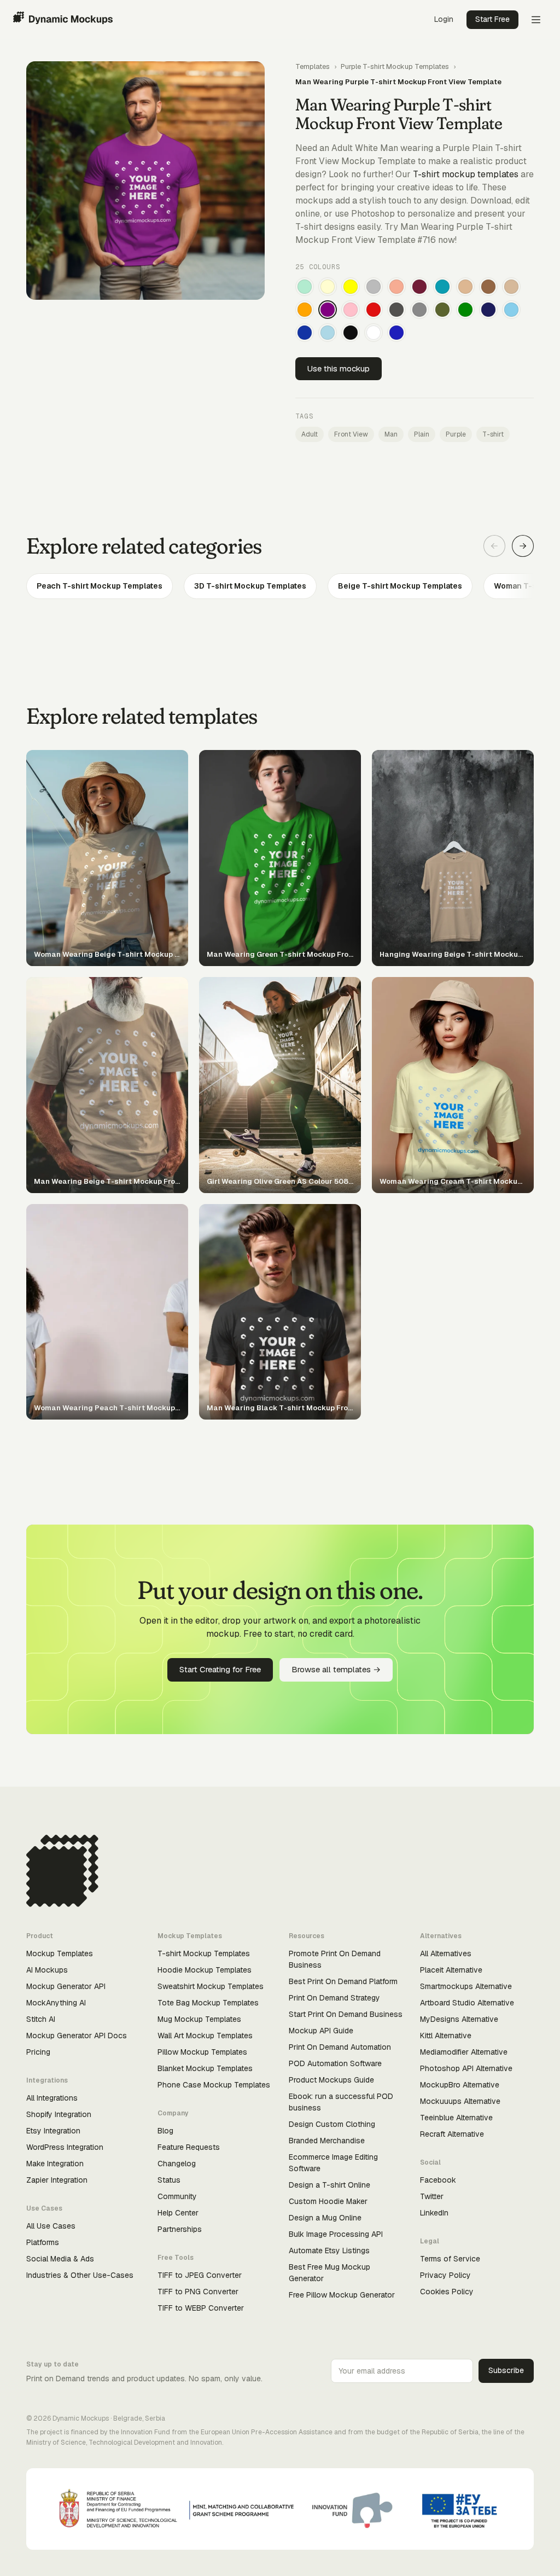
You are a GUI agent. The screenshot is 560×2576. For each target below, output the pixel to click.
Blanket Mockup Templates (205, 2068)
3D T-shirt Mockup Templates (250, 586)
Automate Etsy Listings (329, 2251)
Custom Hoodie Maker (328, 2201)
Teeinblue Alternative (456, 2118)
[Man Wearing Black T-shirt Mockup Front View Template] (351, 333)
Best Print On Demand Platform (343, 1981)
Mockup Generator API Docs (77, 2036)
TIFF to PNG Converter (198, 2292)
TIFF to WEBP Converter (201, 2308)
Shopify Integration (59, 2114)
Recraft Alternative (452, 2134)
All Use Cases (51, 2226)
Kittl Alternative (446, 2036)
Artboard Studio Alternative (467, 2003)
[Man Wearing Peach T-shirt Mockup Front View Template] (396, 287)
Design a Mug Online (325, 2218)
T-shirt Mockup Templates (204, 1953)
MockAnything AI (56, 2003)
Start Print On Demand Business (346, 2014)
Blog (165, 2131)
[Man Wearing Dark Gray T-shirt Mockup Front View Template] (396, 310)
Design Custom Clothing (332, 2124)
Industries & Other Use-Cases (80, 2275)
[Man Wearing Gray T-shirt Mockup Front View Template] (419, 310)
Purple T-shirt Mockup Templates (395, 66)
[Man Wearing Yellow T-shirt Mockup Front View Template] (351, 287)
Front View (351, 434)
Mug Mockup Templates (199, 2019)
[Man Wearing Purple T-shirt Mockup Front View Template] (328, 310)
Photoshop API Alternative (466, 2068)
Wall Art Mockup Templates (205, 2036)
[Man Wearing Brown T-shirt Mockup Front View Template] (488, 287)
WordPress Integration (65, 2147)
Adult (310, 434)
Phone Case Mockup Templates (214, 2085)
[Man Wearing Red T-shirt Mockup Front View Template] (374, 310)
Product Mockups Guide (331, 2080)
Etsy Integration (53, 2131)
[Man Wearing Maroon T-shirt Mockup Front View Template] (419, 287)
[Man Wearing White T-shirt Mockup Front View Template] (374, 333)
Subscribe (506, 2370)
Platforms (43, 2242)
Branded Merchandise (327, 2141)
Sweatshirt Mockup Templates (211, 1986)
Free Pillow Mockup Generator (342, 2295)
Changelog (177, 2164)
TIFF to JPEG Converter (200, 2275)
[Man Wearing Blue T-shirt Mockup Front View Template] (396, 333)
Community (177, 2196)
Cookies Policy (447, 2292)
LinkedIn (434, 2213)
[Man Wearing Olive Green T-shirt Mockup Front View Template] (442, 310)
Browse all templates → (336, 1669)
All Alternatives (446, 1953)
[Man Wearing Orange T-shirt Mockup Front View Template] (305, 310)
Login (444, 19)
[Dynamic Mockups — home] (63, 20)
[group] (280, 586)
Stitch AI (41, 2019)
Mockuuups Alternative (460, 2101)
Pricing (38, 2052)
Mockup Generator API (66, 1986)
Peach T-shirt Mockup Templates (100, 586)
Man (391, 434)
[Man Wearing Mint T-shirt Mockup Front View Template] (305, 287)
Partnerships (180, 2229)
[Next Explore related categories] (523, 546)
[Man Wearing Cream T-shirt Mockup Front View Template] (328, 287)
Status (169, 2180)
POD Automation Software (335, 2063)
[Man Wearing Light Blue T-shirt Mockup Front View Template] (328, 333)
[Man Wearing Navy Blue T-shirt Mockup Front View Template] (488, 310)
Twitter (432, 2196)
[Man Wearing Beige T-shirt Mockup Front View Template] (511, 287)
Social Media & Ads (60, 2259)
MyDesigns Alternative (459, 2019)
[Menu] (536, 20)
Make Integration (55, 2164)
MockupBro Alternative (460, 2085)
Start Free (492, 19)
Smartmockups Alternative (466, 1986)
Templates (313, 66)
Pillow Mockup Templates (202, 2052)
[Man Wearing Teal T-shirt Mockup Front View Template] (442, 287)
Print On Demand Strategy (334, 1998)
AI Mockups (47, 1970)
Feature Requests (189, 2147)
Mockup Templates (60, 1953)
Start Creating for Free (220, 1669)
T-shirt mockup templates (466, 174)
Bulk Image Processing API (336, 2234)
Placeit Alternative (451, 1970)
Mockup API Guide (321, 2031)
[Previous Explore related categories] (494, 546)
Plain (422, 434)
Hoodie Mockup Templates (205, 1970)
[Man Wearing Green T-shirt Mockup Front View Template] (465, 310)
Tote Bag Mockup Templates (208, 2003)
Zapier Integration (57, 2180)
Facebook (438, 2180)
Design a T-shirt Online (329, 2185)
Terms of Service (450, 2259)
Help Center (178, 2213)
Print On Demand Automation (340, 2047)
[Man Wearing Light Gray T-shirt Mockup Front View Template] (374, 287)
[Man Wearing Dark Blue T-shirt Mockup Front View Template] (305, 333)
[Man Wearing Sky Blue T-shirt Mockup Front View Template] (511, 310)
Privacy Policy (445, 2275)
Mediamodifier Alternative (464, 2052)
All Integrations (52, 2098)
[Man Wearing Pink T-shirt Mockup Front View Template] (351, 310)
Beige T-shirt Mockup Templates (400, 586)
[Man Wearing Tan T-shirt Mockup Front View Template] (465, 287)
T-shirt (493, 434)
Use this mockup (339, 368)
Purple (456, 434)
